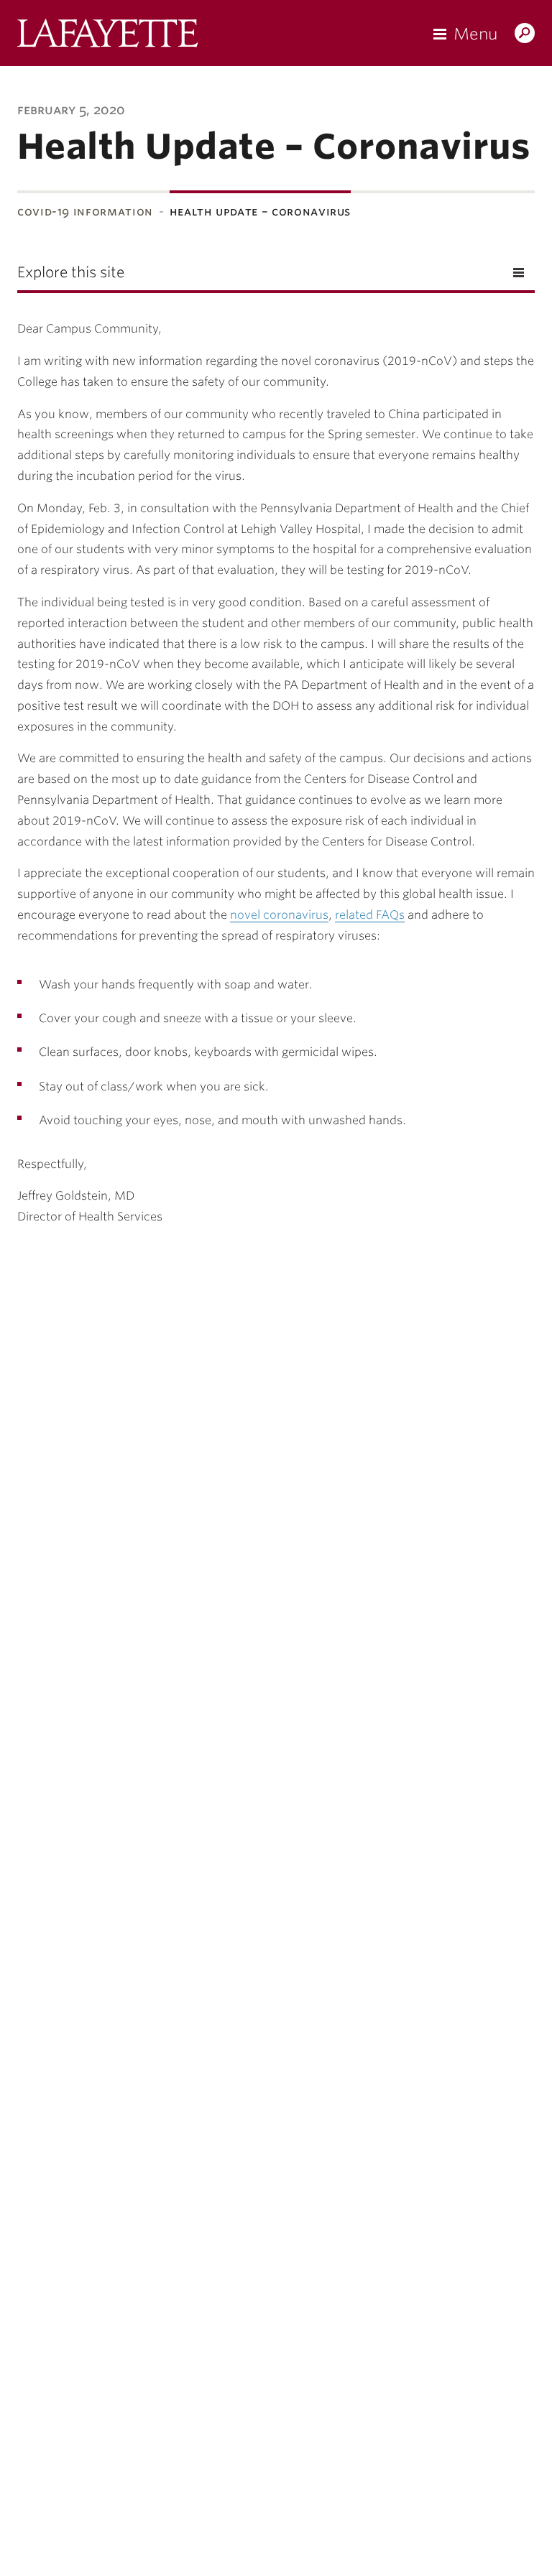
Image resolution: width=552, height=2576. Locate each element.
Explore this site (71, 272)
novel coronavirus (279, 915)
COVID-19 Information (85, 212)
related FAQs (370, 915)
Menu (475, 34)
